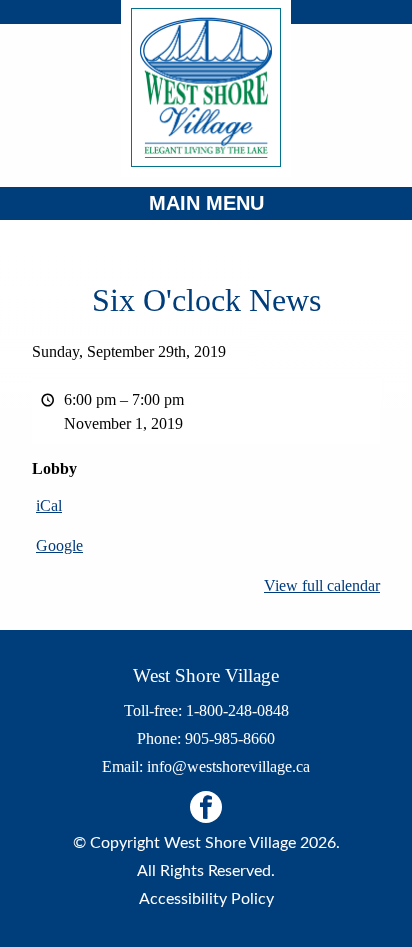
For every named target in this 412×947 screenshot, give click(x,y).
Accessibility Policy (206, 899)
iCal (49, 505)
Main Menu (206, 203)
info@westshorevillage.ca (228, 766)
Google (59, 545)
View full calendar (322, 585)
